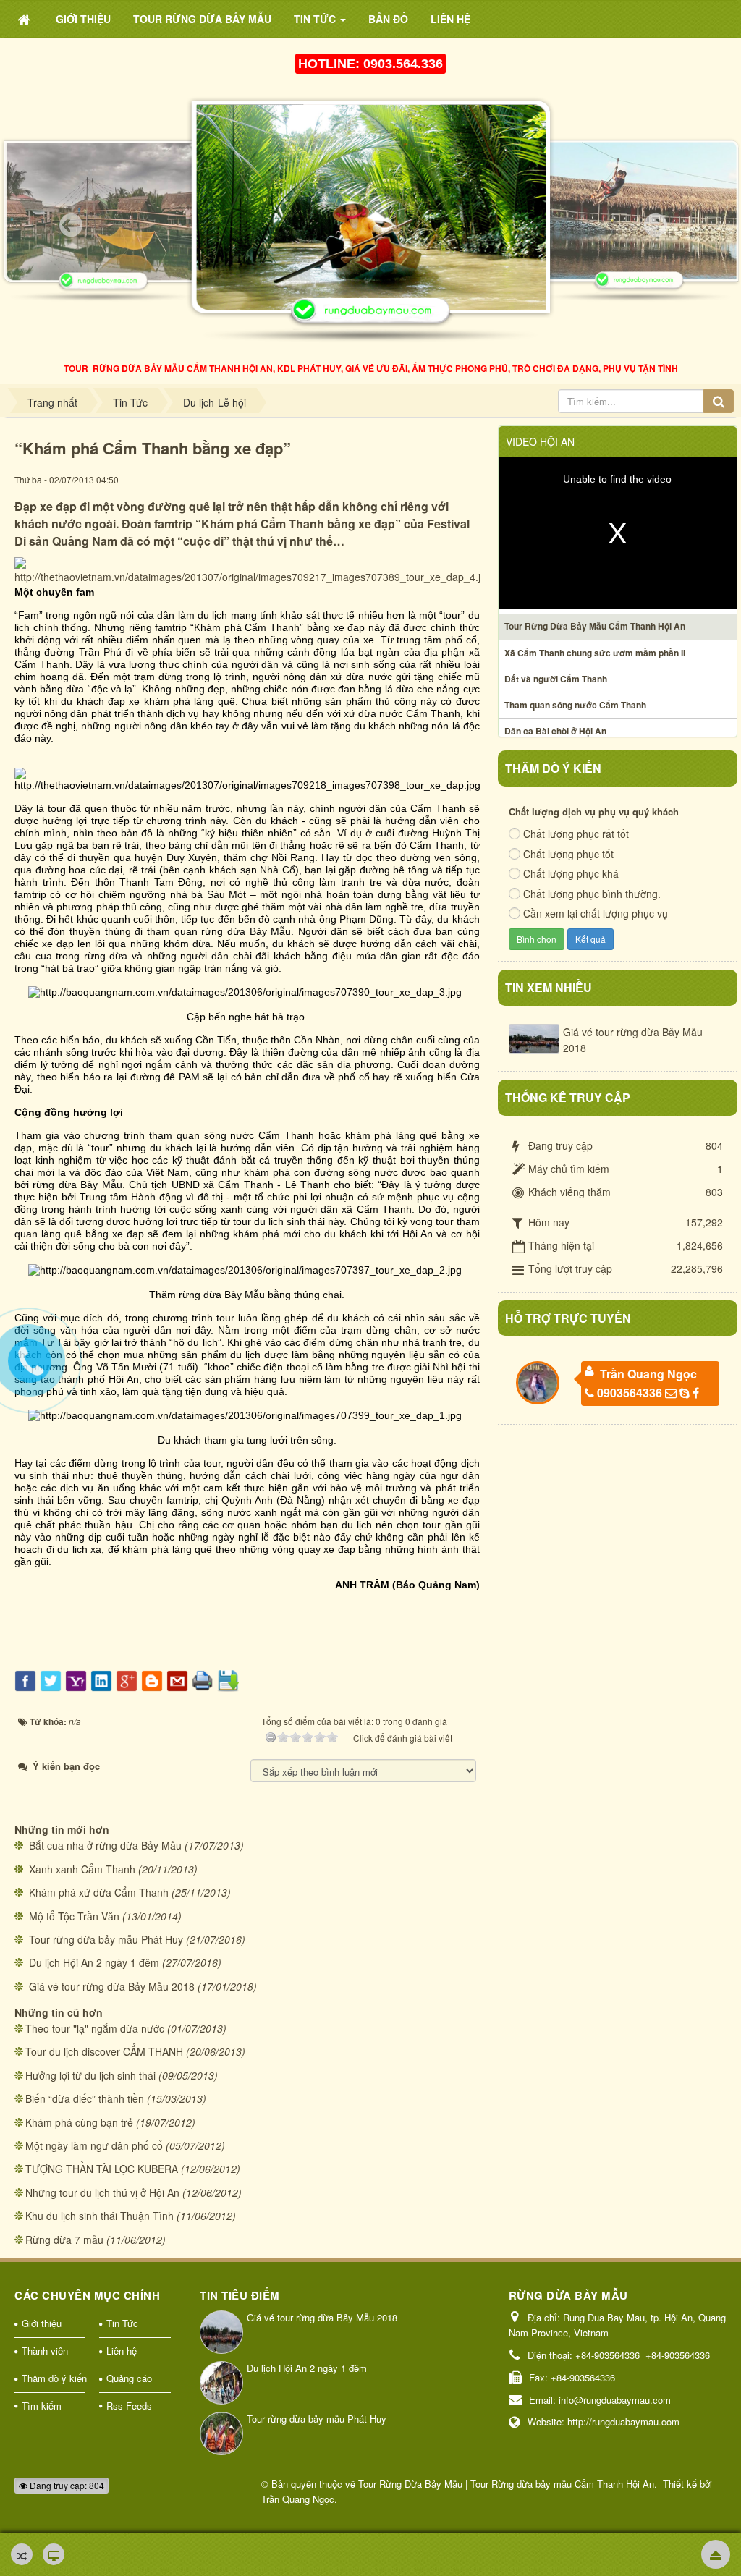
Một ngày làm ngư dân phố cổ (94, 2145)
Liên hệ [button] (450, 19)
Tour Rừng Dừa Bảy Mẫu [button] (202, 19)
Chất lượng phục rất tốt (576, 834)
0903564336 (630, 1393)
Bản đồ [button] (388, 19)
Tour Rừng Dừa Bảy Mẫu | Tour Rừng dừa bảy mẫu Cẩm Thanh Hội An (506, 2484)
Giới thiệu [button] (83, 19)
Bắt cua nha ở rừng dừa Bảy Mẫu (105, 1845)
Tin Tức (122, 2323)
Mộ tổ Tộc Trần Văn (74, 1916)
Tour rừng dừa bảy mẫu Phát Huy (106, 1939)
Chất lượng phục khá (571, 873)
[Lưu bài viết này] (230, 1679)
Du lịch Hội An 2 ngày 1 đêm (94, 1962)
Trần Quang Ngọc (648, 1374)
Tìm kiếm (42, 2406)
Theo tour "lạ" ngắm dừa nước (95, 2028)
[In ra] (204, 1679)
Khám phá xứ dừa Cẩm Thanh (99, 1892)
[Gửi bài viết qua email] (179, 1679)
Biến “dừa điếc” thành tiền (85, 2098)
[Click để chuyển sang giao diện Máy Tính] (54, 2554)
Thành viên (45, 2351)
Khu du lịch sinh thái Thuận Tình (99, 2216)
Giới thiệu (42, 2323)
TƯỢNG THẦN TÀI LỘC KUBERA (102, 2169)
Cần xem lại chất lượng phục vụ (596, 913)
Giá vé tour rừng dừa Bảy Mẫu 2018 (112, 1986)
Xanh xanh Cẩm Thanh (82, 1869)
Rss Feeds (129, 2406)
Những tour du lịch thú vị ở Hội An (102, 2192)
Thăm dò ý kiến (54, 2378)
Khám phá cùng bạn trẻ (79, 2122)
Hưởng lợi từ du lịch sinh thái (90, 2075)
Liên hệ (122, 2351)
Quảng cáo (129, 2378)
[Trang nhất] (25, 19)
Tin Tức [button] (316, 19)
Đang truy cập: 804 (66, 2485)
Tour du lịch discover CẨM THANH (104, 2051)
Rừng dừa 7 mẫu (64, 2240)
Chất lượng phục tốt (568, 854)
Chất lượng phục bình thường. (592, 894)
